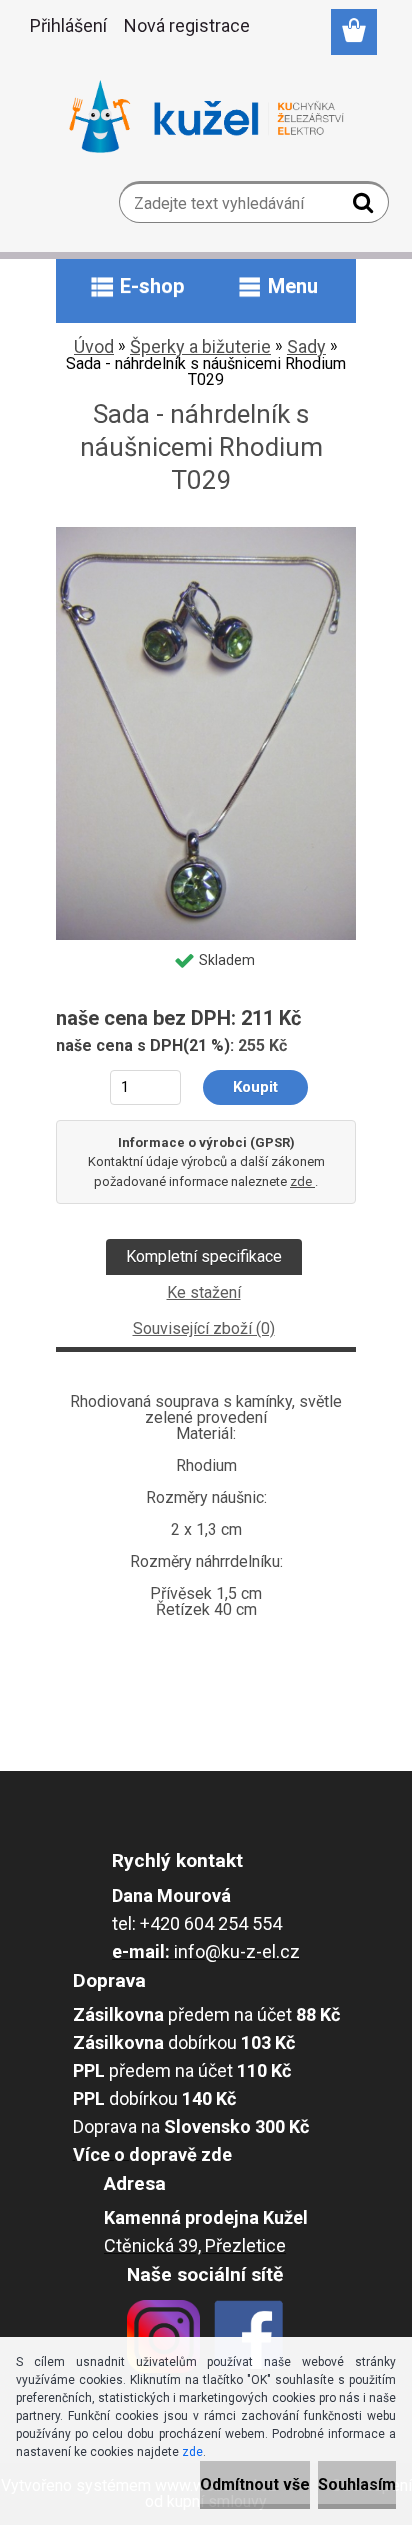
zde (302, 1181)
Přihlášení (68, 25)
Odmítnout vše (255, 2484)
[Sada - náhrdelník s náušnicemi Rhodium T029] (206, 534)
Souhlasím (357, 2484)
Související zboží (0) (204, 1328)
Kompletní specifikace (204, 1256)
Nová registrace (187, 25)
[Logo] (206, 117)
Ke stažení (204, 1292)
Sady (306, 346)
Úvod (94, 346)
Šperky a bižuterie (200, 346)
